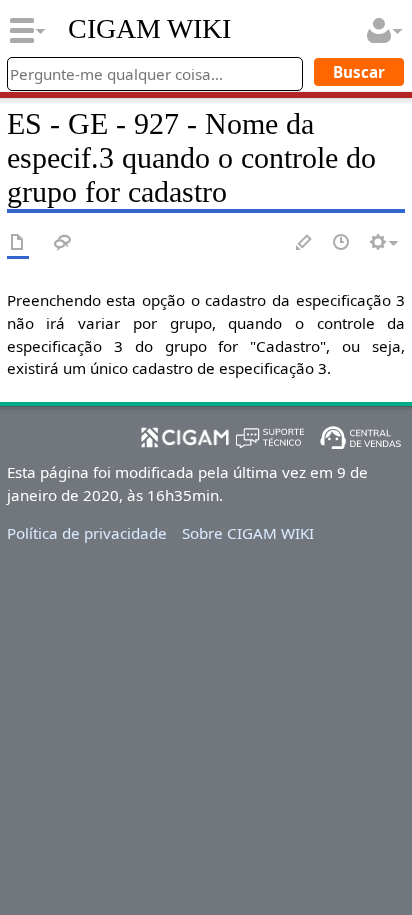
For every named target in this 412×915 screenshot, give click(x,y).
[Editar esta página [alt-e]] (305, 243)
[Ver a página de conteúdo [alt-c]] (18, 243)
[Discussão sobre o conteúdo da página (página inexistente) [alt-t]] (63, 243)
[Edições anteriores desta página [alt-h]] (342, 243)
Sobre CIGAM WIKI (248, 533)
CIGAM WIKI (149, 29)
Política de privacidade (87, 533)
